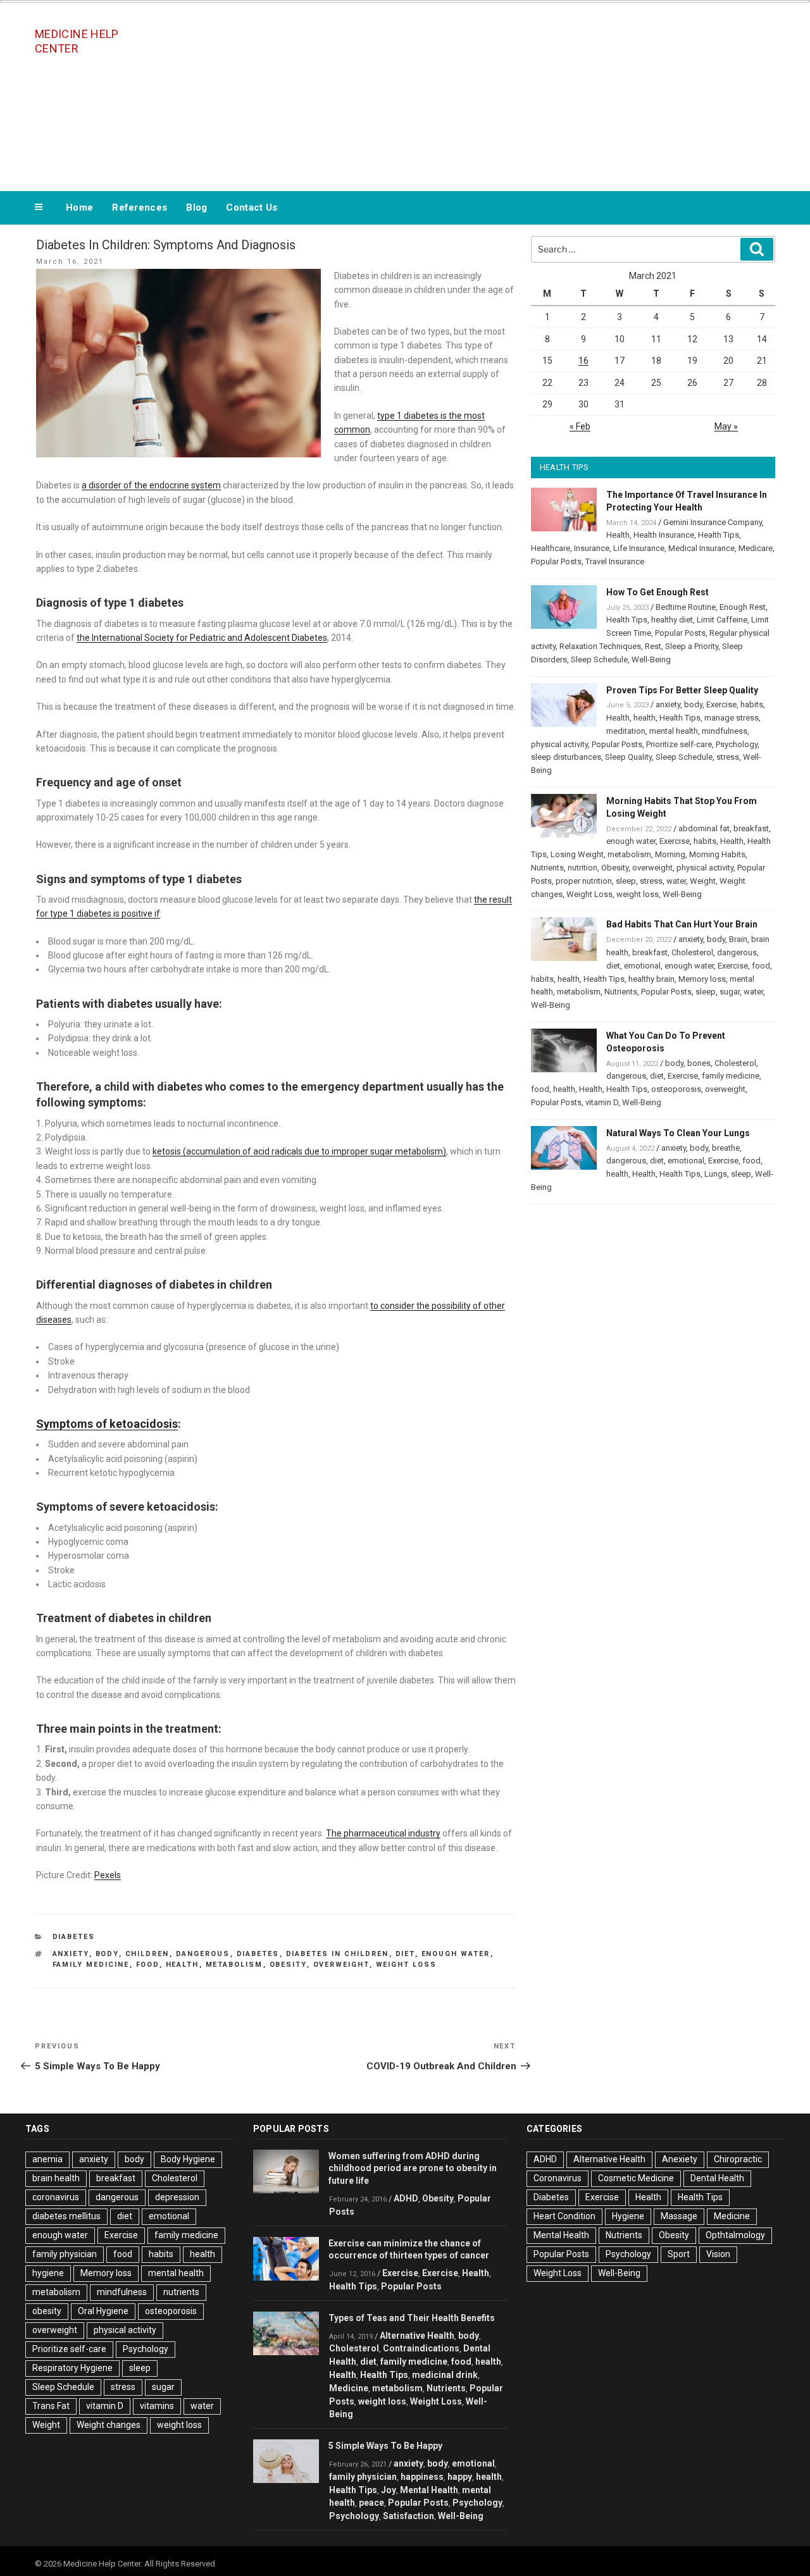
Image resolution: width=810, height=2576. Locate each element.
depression (177, 2197)
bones (699, 1063)
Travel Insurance (615, 561)
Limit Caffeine (722, 620)
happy (460, 2477)
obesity (288, 1965)
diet (405, 1954)
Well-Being (651, 659)
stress (728, 757)
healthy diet (672, 620)
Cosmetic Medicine (636, 2178)
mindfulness (725, 731)
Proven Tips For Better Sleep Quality (682, 690)
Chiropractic (738, 2159)
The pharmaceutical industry (383, 1833)
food (148, 1965)
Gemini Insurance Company (713, 522)
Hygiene (628, 2216)
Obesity (615, 868)
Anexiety (680, 2159)
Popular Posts (556, 561)
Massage (679, 2216)
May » (726, 426)
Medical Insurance (701, 548)
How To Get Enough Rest (657, 592)
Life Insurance (639, 548)
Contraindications (421, 2348)
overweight (341, 1965)
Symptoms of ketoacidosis (107, 1424)
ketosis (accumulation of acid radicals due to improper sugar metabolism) (299, 1151)
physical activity (559, 744)
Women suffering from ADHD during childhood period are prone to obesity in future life (413, 2169)
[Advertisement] (532, 94)
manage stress (732, 718)
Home (79, 207)
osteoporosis (676, 1089)
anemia (47, 2159)
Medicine (349, 2388)
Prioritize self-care (679, 744)
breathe (726, 1148)
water (676, 881)
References (140, 207)
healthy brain (651, 979)
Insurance (592, 548)
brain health (56, 2178)
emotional (642, 966)
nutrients (181, 2292)
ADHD (406, 2198)
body (107, 1954)
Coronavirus (558, 2178)
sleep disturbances (566, 757)
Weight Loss (589, 894)
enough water (456, 1954)
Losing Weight (577, 854)
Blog (196, 207)
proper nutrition (584, 881)
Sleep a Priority (692, 646)
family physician (65, 2254)
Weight (703, 881)
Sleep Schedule (599, 659)
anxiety (71, 1954)
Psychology (737, 744)
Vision (718, 2254)
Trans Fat (51, 2406)
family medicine (91, 1965)
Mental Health (429, 2490)
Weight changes (109, 2425)
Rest (653, 646)
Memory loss (702, 979)
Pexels (108, 1875)
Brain (738, 939)
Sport (679, 2254)
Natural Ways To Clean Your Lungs (678, 1133)
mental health (674, 731)
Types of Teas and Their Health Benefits (412, 2318)
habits (752, 704)
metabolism (234, 1965)
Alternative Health (417, 2336)
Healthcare (551, 548)
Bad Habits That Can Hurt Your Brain (682, 924)
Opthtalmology (735, 2235)
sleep (626, 881)
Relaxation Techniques (600, 646)
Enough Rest (743, 607)
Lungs (716, 1174)
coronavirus (56, 2197)
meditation (626, 731)
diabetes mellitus (66, 2216)
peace (371, 2503)
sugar (730, 992)
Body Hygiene (188, 2159)
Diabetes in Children (338, 1954)
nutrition (583, 868)
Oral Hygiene (103, 2311)
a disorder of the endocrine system (151, 485)
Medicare (756, 548)
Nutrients (547, 868)
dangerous (203, 1954)
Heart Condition (564, 2216)
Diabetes (74, 1937)
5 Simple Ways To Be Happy (385, 2446)
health (183, 1965)
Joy (389, 2490)
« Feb (580, 426)
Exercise (721, 704)
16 (583, 361)
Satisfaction (408, 2516)
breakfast (751, 828)
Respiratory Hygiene (72, 2368)
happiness (422, 2477)
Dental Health (717, 2178)
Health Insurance (664, 535)
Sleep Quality (628, 757)
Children (147, 1954)
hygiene (48, 2273)
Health (618, 535)
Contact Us (252, 207)
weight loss (407, 1965)
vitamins (157, 2406)
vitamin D (602, 1102)
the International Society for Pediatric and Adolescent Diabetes (202, 638)
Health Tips (719, 535)
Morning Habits (717, 854)
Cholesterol (692, 952)
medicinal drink (445, 2375)
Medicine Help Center (77, 41)
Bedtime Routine (686, 607)
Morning (670, 854)
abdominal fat (704, 828)
